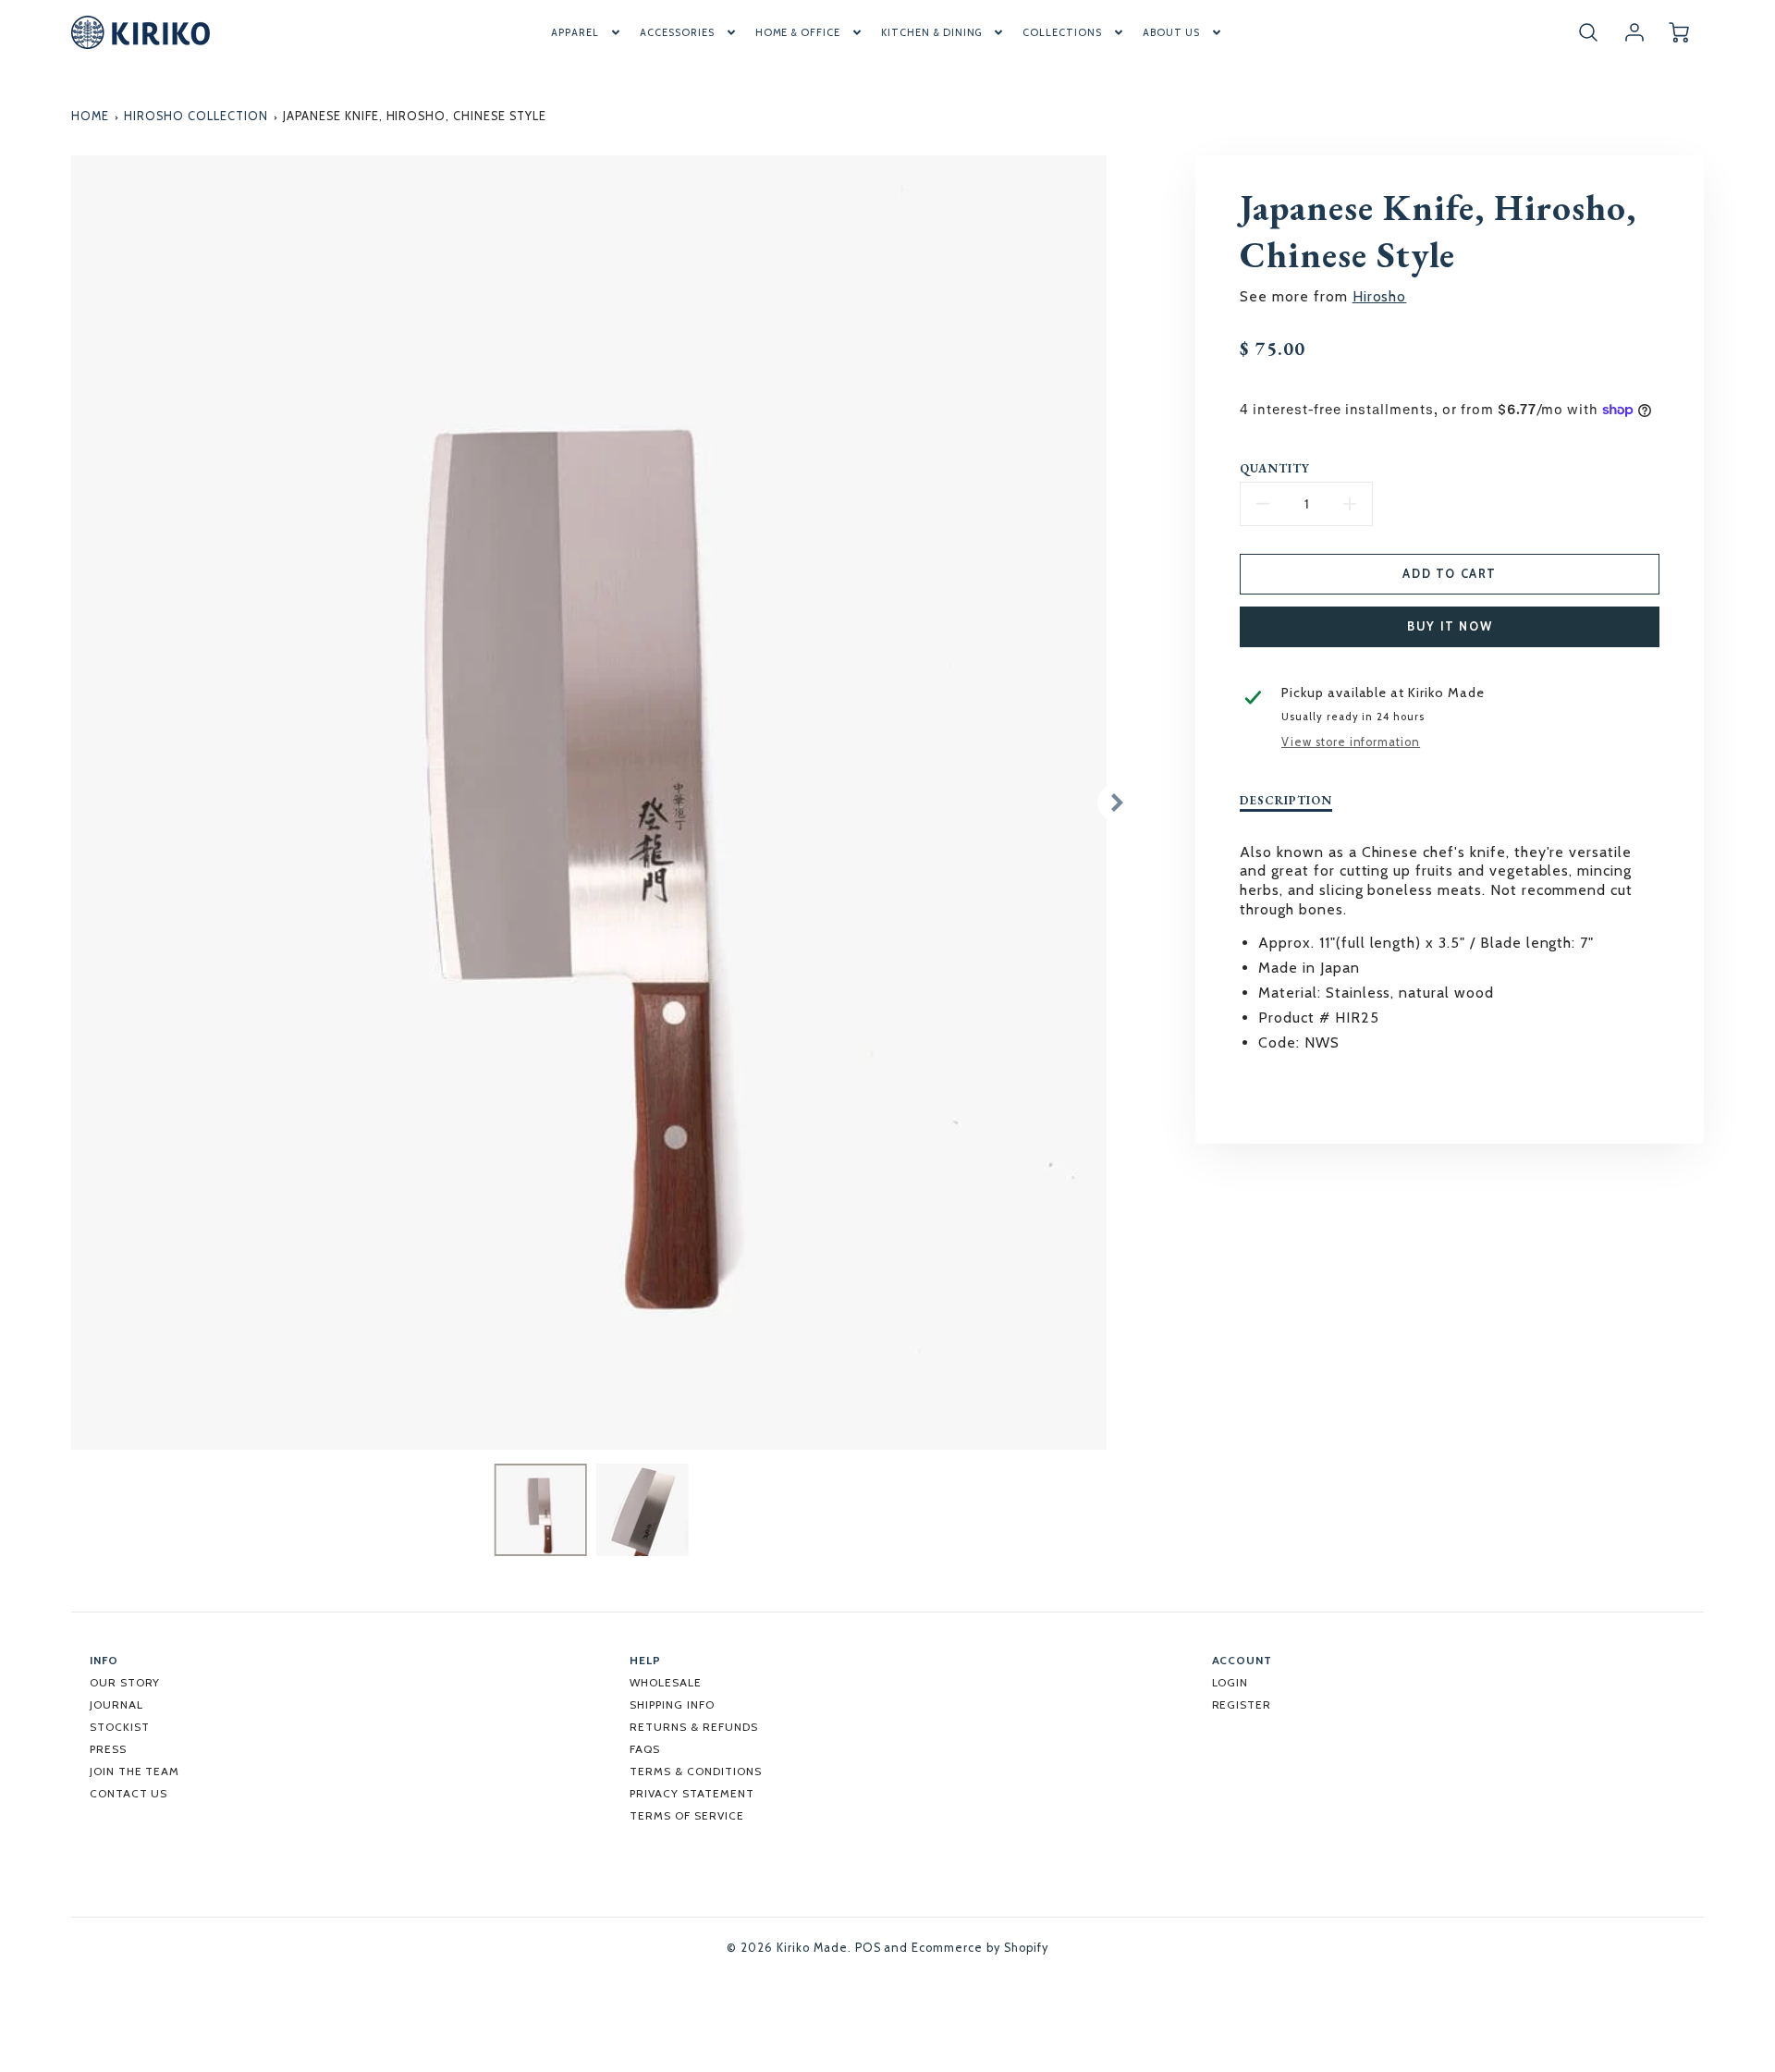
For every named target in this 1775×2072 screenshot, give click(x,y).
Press (108, 1749)
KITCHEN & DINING (931, 32)
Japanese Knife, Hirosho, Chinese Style (414, 116)
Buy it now (1450, 626)
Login (1230, 1682)
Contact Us (129, 1793)
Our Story (125, 1682)
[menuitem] (587, 32)
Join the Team (135, 1771)
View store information (1351, 742)
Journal (116, 1704)
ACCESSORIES (677, 32)
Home (90, 116)
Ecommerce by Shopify (979, 1948)
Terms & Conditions (695, 1771)
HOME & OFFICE (798, 32)
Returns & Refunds (693, 1727)
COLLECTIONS (1062, 32)
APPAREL (575, 32)
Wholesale (666, 1682)
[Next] (1116, 803)
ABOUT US (1171, 32)
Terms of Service (686, 1815)
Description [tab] (1286, 801)
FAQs (645, 1749)
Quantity (1275, 469)
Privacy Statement (692, 1793)
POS (868, 1948)
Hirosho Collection (196, 116)
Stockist (120, 1727)
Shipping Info (672, 1704)
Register (1242, 1704)
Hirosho (1380, 296)
